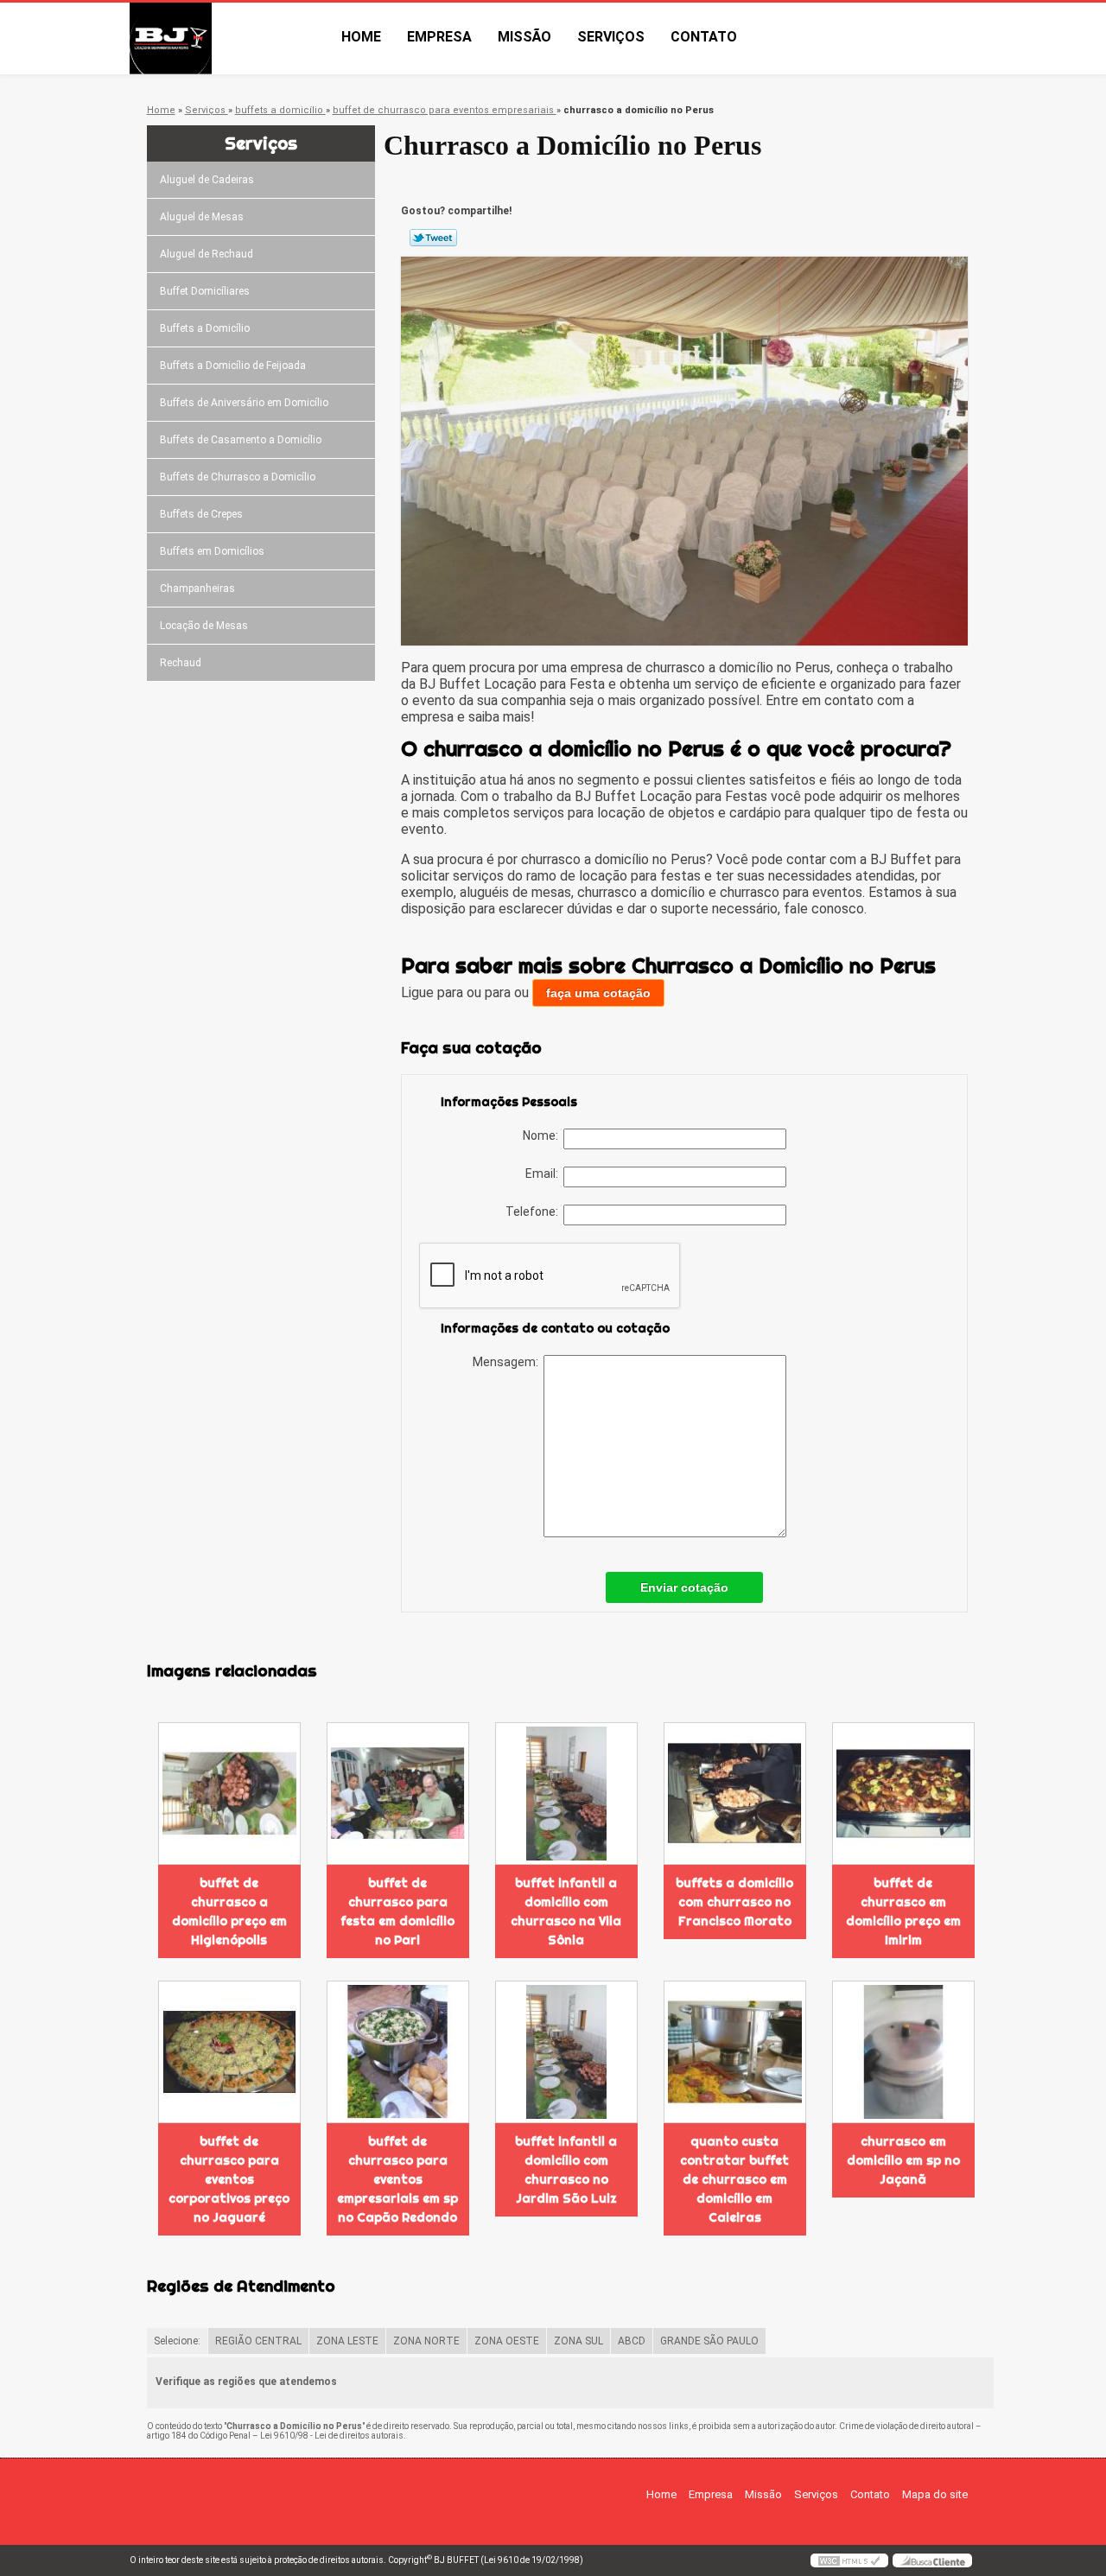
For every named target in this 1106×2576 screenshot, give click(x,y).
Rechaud (181, 663)
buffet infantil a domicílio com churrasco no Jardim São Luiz (566, 2170)
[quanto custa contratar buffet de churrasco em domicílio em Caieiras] (735, 2052)
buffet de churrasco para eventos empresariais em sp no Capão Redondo (397, 2179)
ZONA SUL (578, 2341)
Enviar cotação (684, 1587)
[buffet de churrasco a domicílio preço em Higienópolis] (229, 1794)
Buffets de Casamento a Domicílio (241, 440)
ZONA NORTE (426, 2341)
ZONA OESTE (507, 2341)
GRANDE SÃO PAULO (709, 2341)
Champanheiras (197, 588)
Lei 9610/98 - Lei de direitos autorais (332, 2436)
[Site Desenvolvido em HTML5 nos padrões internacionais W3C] (849, 2560)
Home (361, 37)
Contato (704, 37)
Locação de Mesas (204, 626)
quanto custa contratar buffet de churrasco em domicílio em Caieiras (734, 2179)
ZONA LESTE (347, 2341)
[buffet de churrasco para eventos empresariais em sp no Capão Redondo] (398, 2052)
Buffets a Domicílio (205, 328)
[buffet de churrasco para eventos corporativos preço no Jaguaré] (229, 2052)
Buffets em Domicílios (212, 551)
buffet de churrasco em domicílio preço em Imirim (903, 1911)
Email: (544, 1174)
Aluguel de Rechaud (207, 254)
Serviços (611, 37)
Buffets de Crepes (201, 514)
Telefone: (534, 1212)
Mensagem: (508, 1362)
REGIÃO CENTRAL (258, 2341)
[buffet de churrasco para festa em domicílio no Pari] (398, 1794)
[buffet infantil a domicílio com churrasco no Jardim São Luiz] (566, 2052)
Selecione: (177, 2341)
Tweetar (433, 238)
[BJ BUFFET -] (229, 38)
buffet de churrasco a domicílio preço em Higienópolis (229, 1911)
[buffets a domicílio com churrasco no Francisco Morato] (735, 1794)
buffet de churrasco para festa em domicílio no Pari (397, 1911)
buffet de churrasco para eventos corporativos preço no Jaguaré (229, 2179)
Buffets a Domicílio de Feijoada (233, 366)
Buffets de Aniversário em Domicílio (244, 403)
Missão (524, 37)
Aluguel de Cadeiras (207, 180)
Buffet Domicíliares (205, 291)
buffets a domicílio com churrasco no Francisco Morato (734, 1902)
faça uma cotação (598, 993)
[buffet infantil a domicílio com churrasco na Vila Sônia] (566, 1794)
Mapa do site (935, 2494)
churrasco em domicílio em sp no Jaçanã (903, 2160)
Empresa (439, 37)
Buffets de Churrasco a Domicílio (238, 477)
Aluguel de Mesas (202, 217)
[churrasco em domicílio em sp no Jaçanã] (903, 2052)
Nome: (543, 1135)
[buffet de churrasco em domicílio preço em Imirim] (903, 1794)
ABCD (632, 2341)
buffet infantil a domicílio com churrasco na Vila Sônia (566, 1911)
